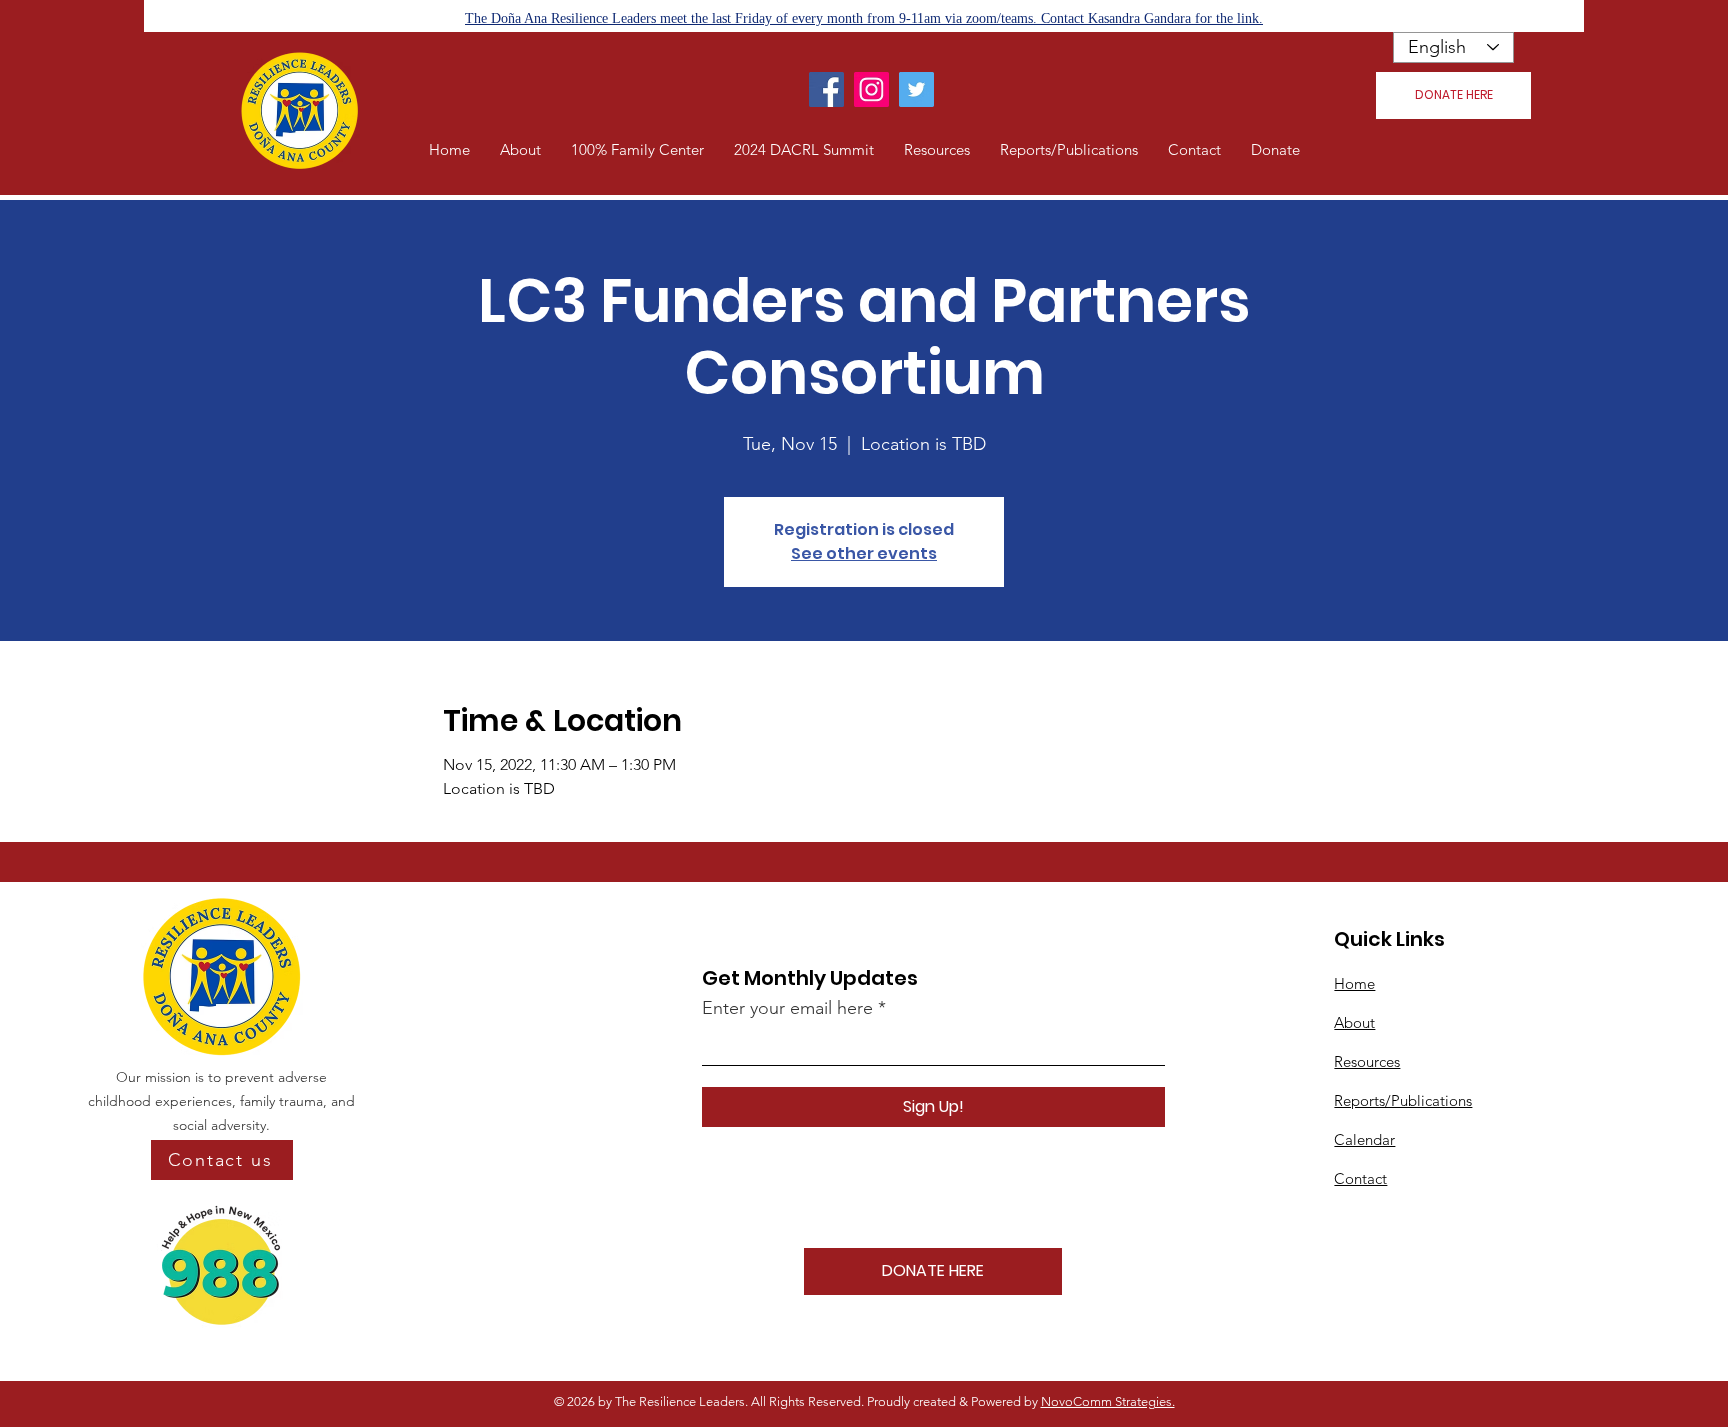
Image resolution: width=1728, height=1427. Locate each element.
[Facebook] (826, 89)
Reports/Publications (1403, 1100)
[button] (520, 150)
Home (1354, 983)
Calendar (1364, 1139)
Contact (1360, 1178)
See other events (864, 553)
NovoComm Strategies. (1108, 1401)
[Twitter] (916, 89)
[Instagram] (871, 89)
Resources (1367, 1061)
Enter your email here (787, 1008)
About (1354, 1022)
